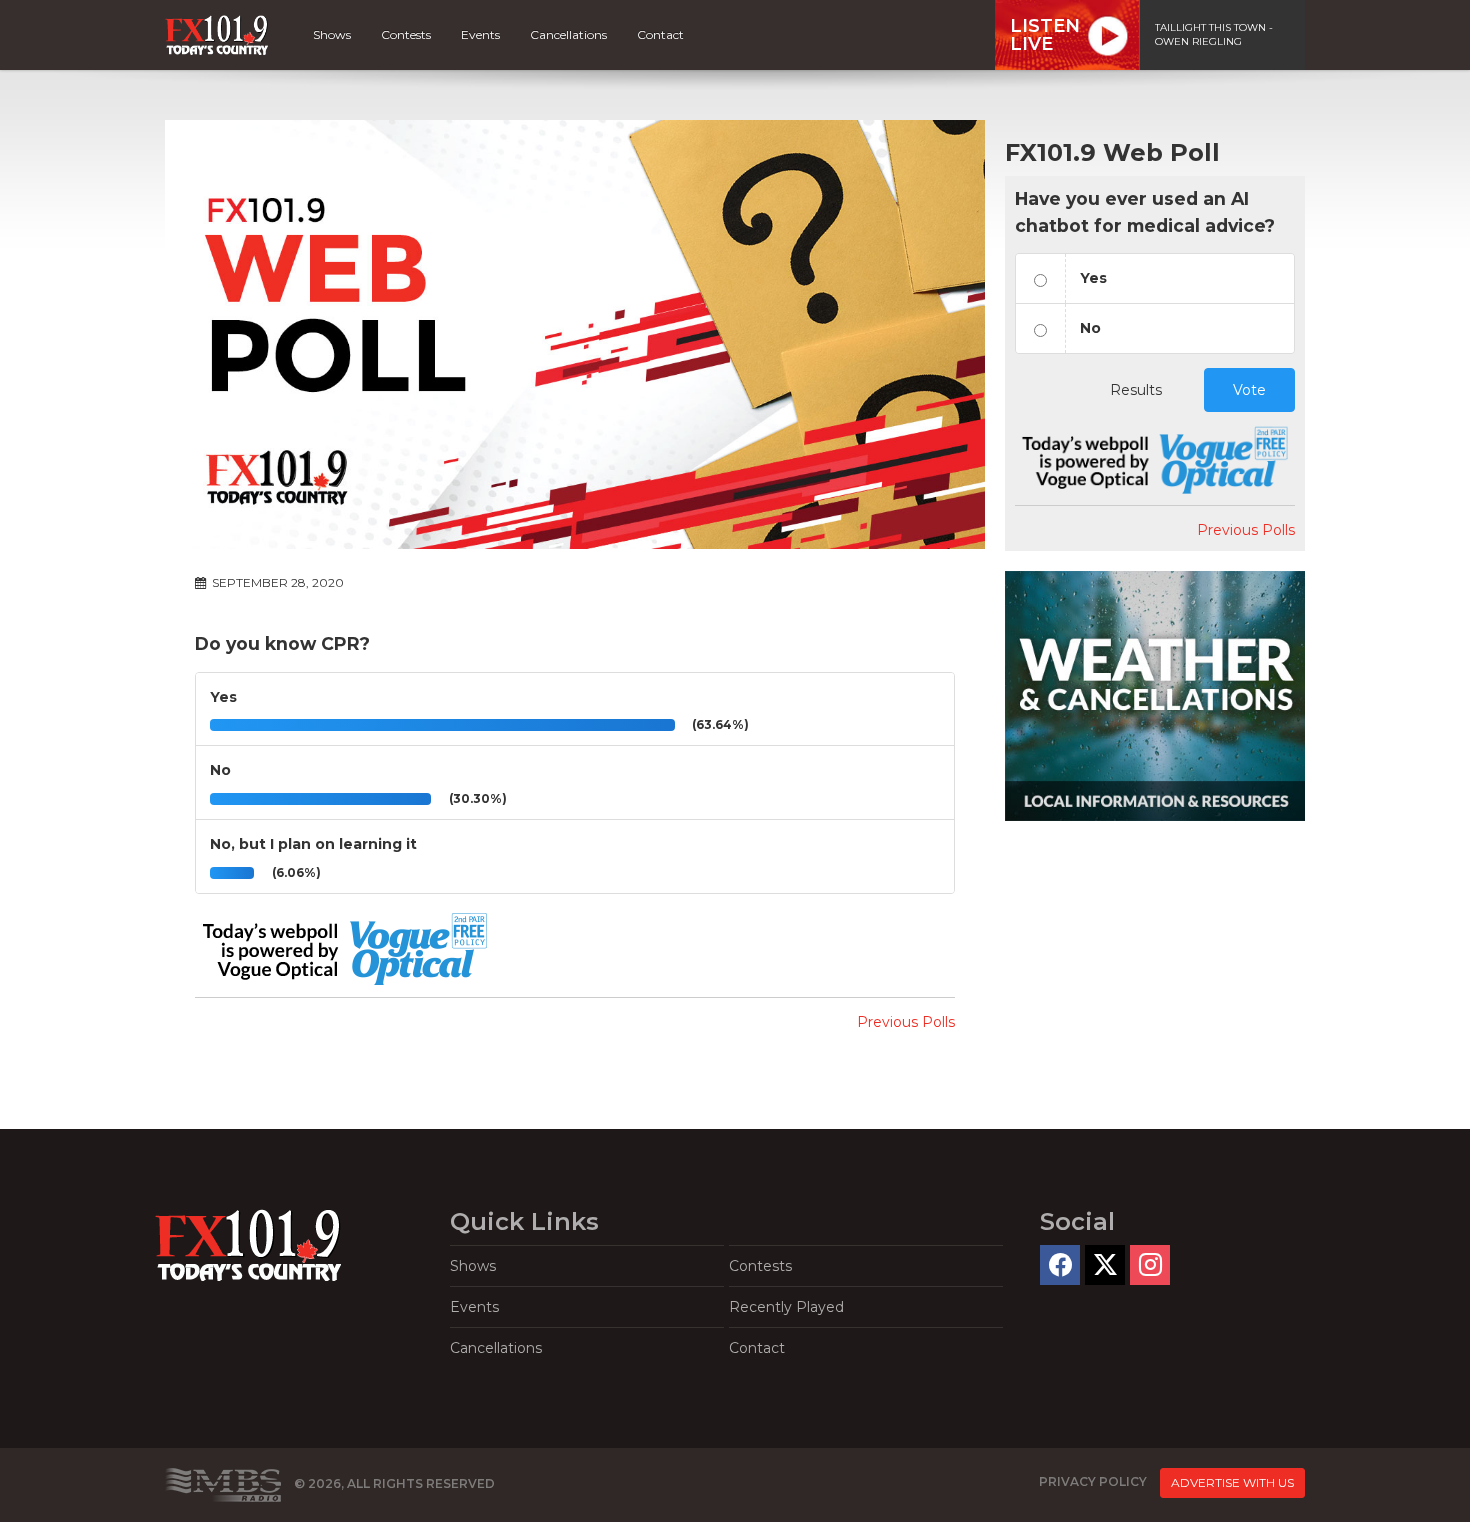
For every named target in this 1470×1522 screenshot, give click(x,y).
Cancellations (568, 34)
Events (480, 34)
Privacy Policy (1093, 1481)
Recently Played (786, 1307)
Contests (406, 34)
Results (1136, 390)
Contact (660, 34)
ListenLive (1045, 35)
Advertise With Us (1232, 1482)
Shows (332, 34)
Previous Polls (906, 1022)
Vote (1249, 390)
